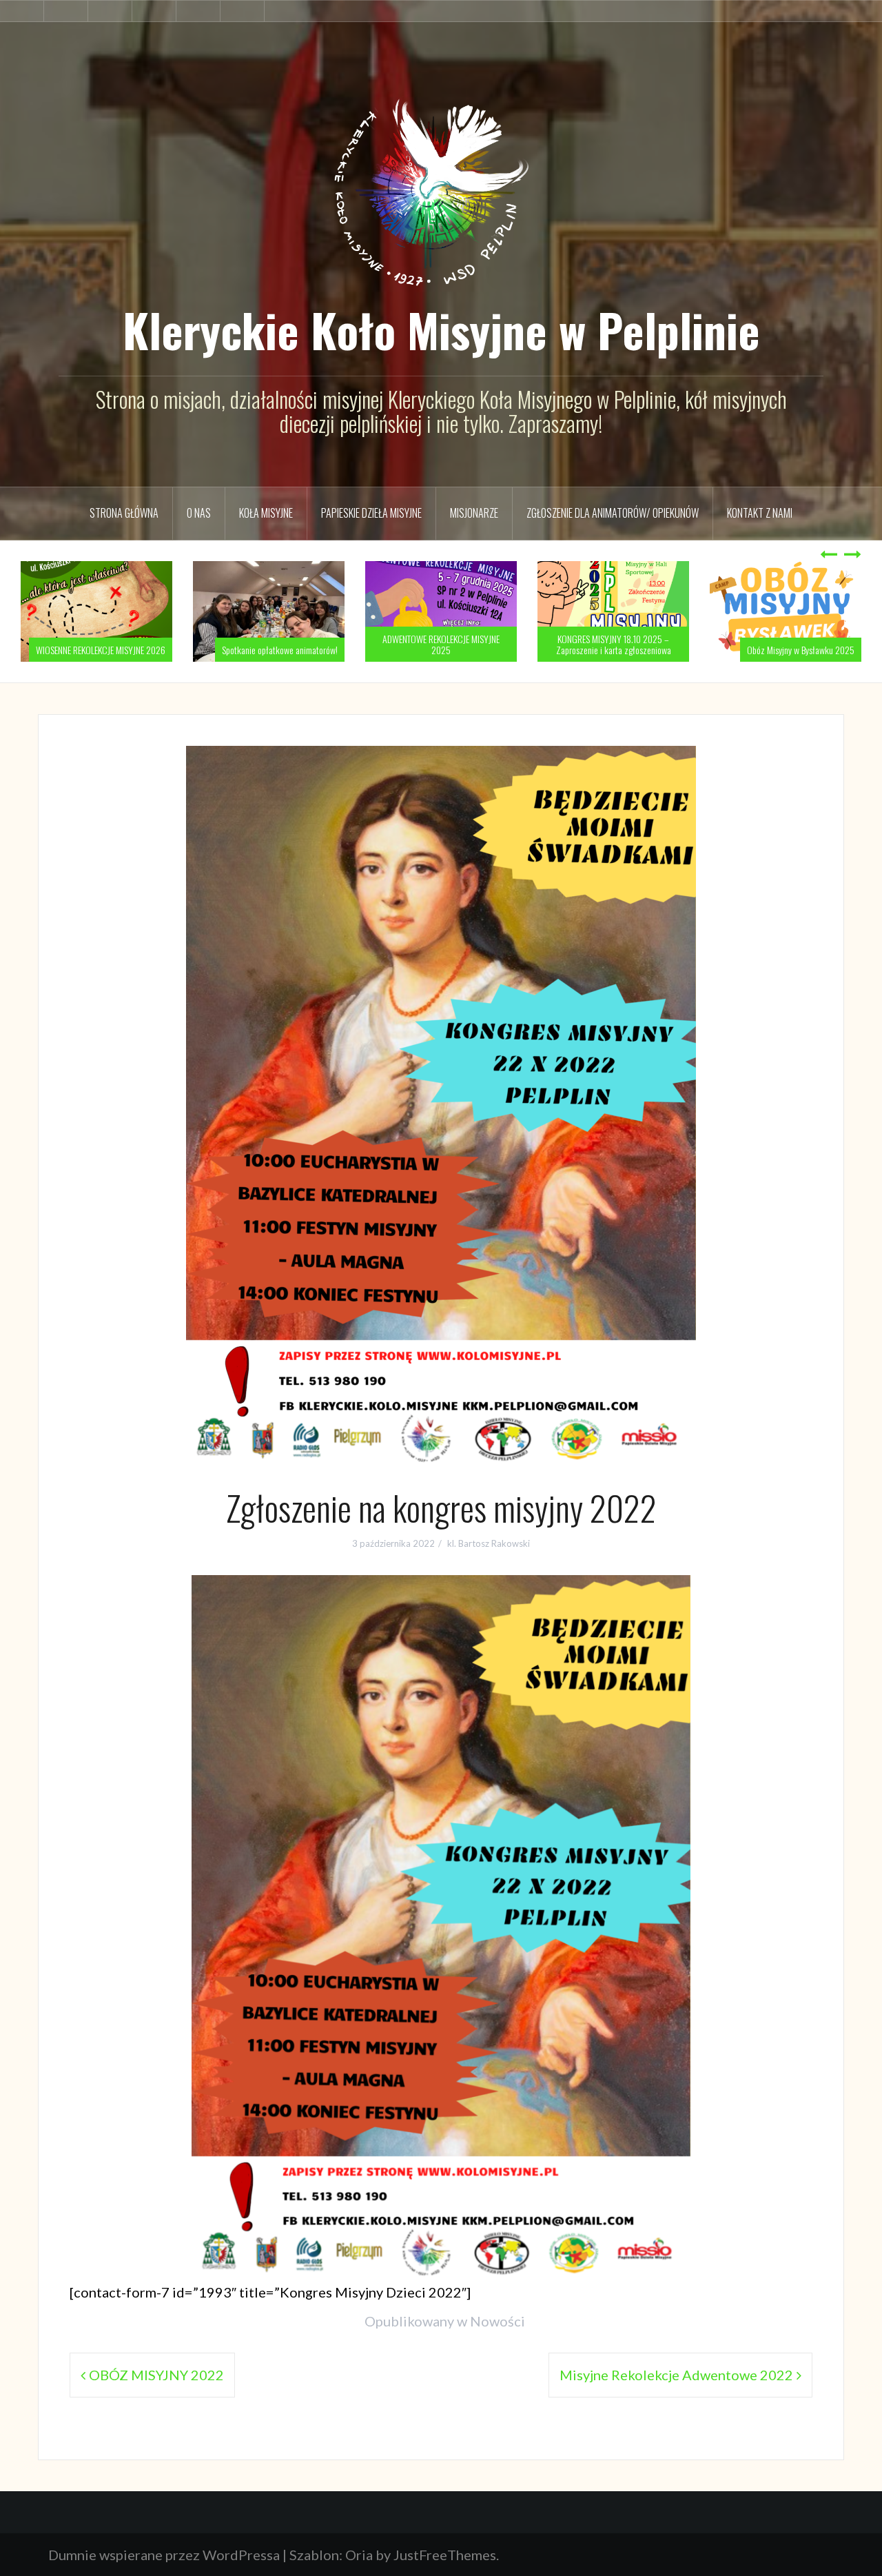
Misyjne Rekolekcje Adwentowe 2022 (676, 2375)
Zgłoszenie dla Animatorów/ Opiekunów (613, 513)
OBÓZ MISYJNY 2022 (156, 2375)
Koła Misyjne (266, 513)
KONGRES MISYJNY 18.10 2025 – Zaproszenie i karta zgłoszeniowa (614, 644)
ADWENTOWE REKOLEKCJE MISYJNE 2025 (441, 644)
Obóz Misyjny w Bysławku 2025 (801, 650)
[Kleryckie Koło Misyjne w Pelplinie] (441, 182)
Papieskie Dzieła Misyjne (371, 513)
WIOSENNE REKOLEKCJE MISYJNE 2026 (101, 650)
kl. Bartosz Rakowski (489, 1543)
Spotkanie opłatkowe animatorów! (280, 650)
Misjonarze (474, 513)
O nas (199, 513)
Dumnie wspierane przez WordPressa (164, 2555)
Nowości (498, 2321)
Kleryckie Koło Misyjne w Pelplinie (441, 329)
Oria (359, 2555)
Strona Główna (124, 513)
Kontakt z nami (760, 513)
